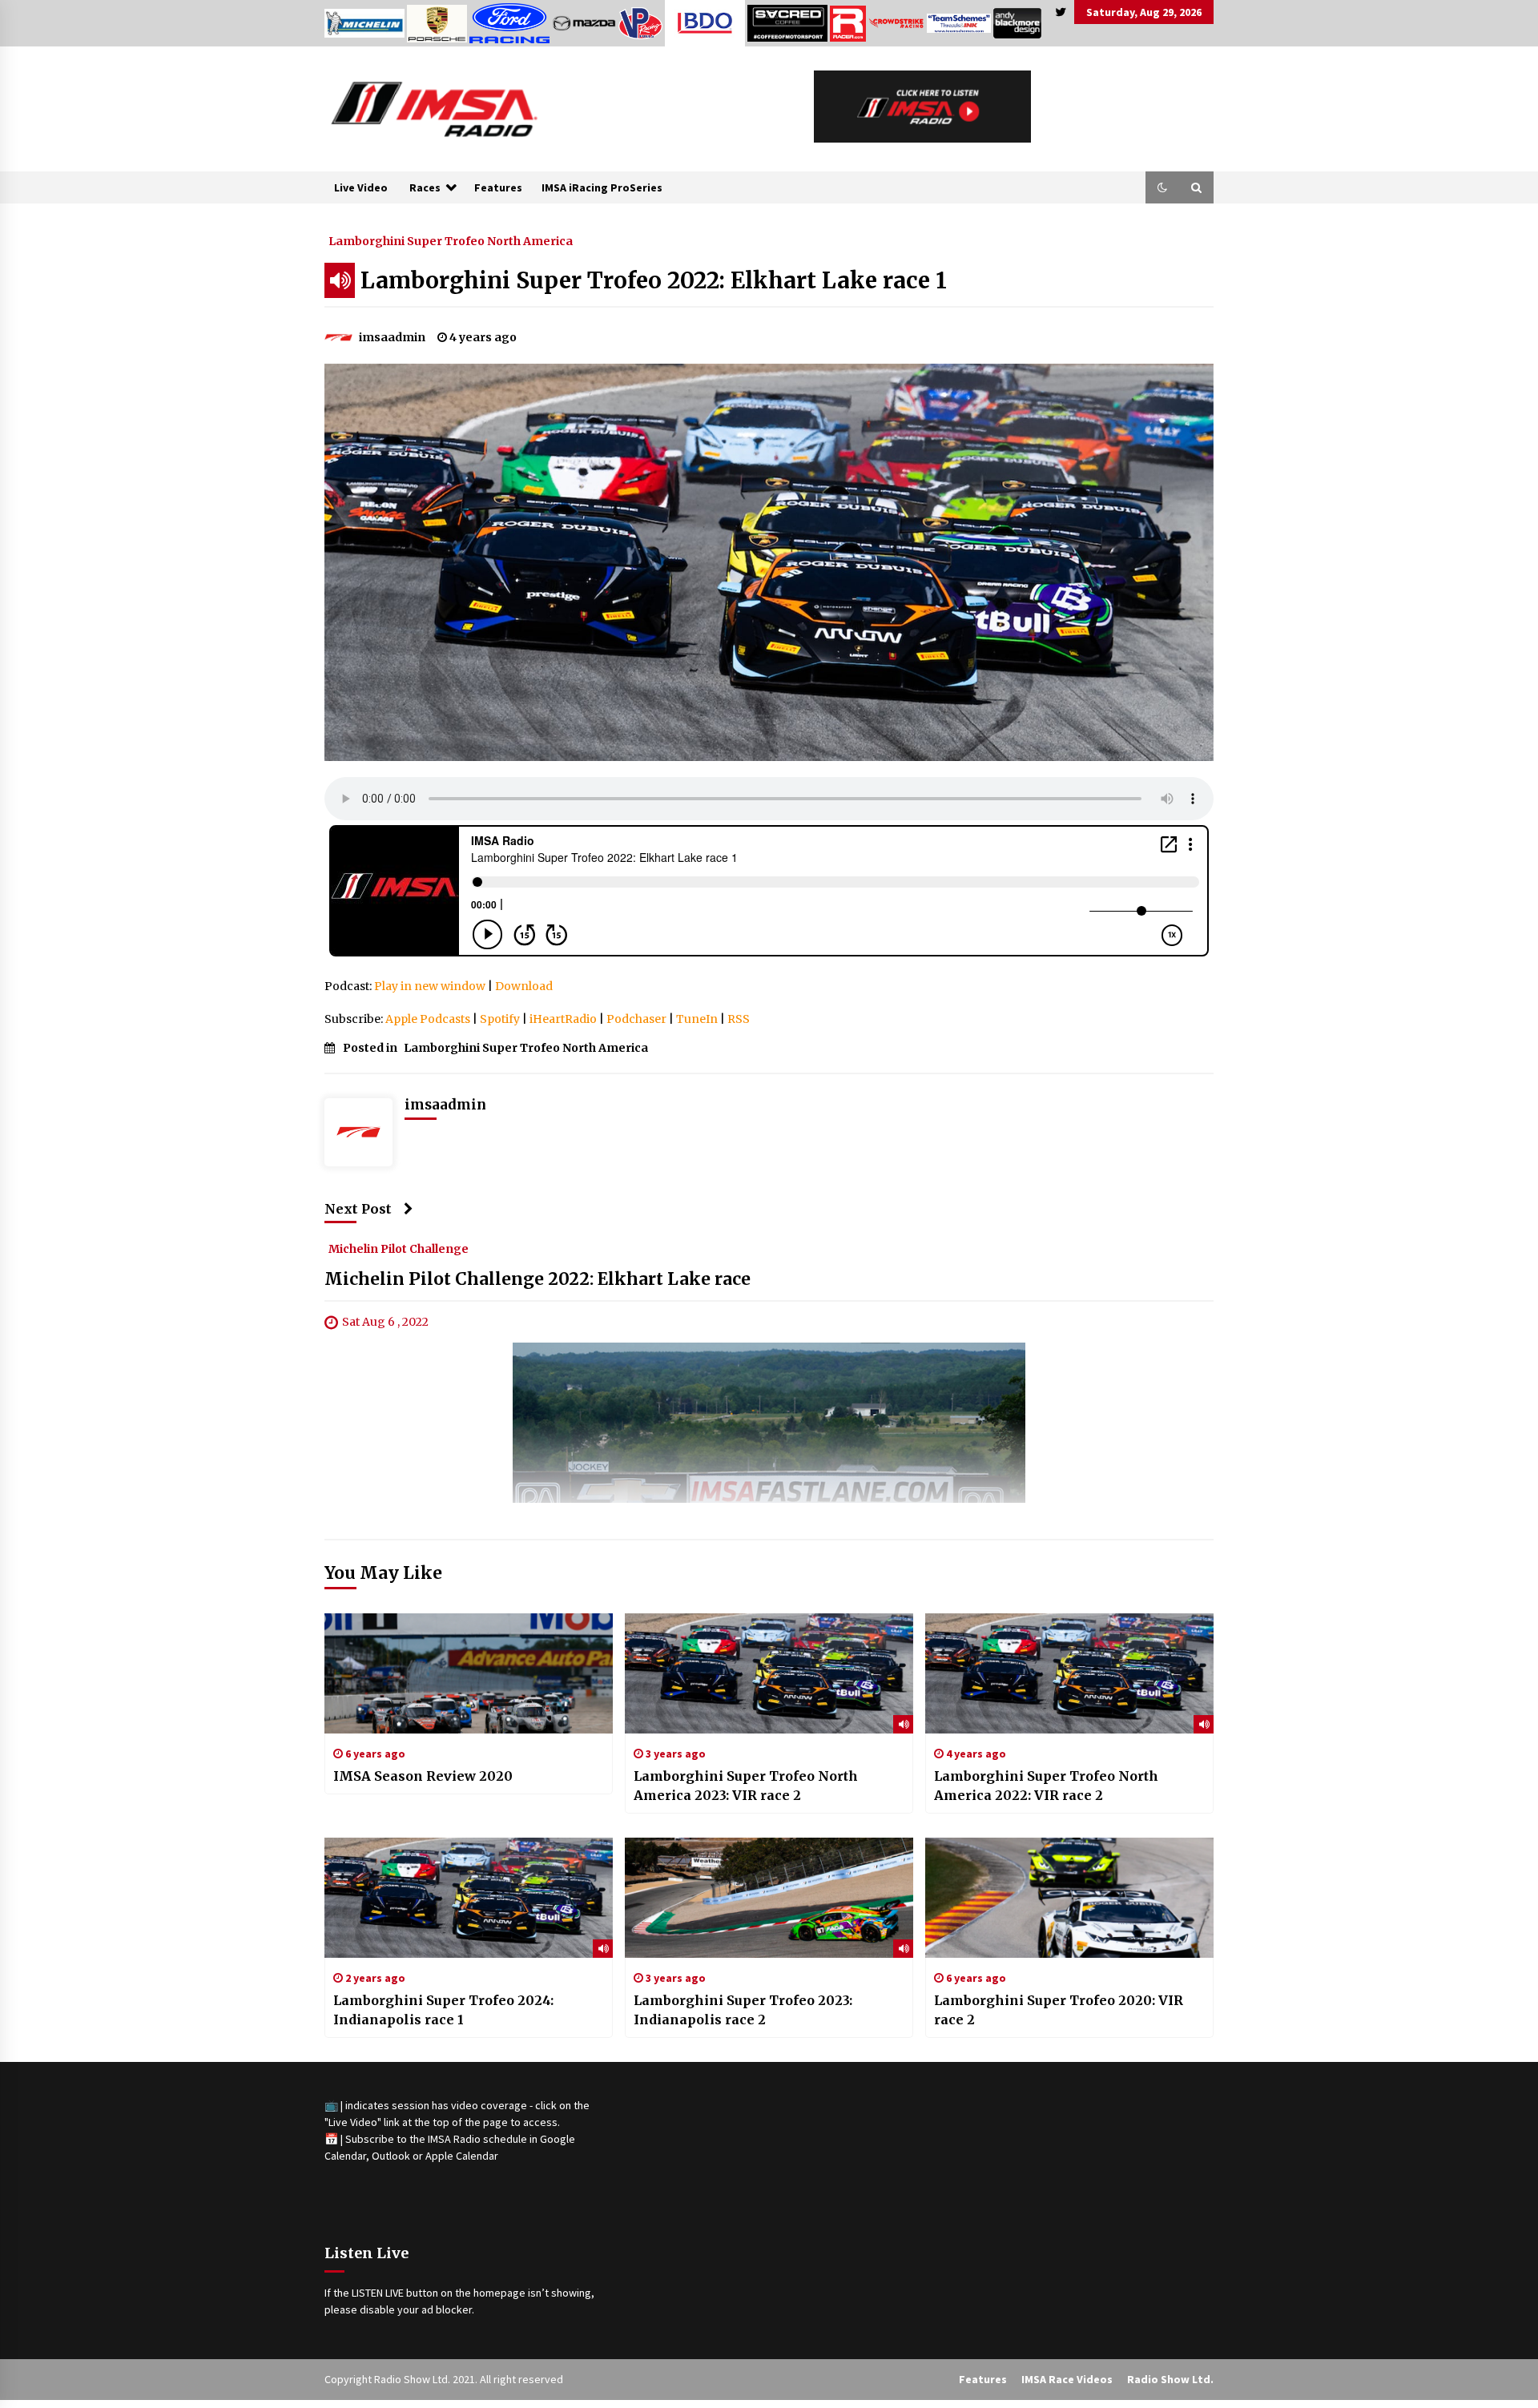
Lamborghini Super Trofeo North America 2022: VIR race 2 (1046, 1786)
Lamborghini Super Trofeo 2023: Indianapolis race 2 (743, 2010)
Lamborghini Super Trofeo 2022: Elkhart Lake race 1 (654, 280)
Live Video (361, 187)
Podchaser (636, 1019)
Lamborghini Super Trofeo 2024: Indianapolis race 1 (443, 2010)
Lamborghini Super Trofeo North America (451, 240)
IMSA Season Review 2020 (423, 1776)
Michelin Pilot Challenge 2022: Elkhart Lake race (537, 1279)
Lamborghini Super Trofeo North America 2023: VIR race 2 (746, 1786)
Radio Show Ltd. (1170, 2379)
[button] (1162, 187)
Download (524, 986)
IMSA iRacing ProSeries (602, 187)
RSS (739, 1019)
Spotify (500, 1019)
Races (425, 187)
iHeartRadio (563, 1019)
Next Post (358, 1209)
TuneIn (697, 1019)
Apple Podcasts (428, 1019)
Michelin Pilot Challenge (399, 1248)
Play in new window (430, 986)
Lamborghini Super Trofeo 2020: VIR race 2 (1059, 2010)
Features (498, 187)
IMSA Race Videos (1067, 2379)
